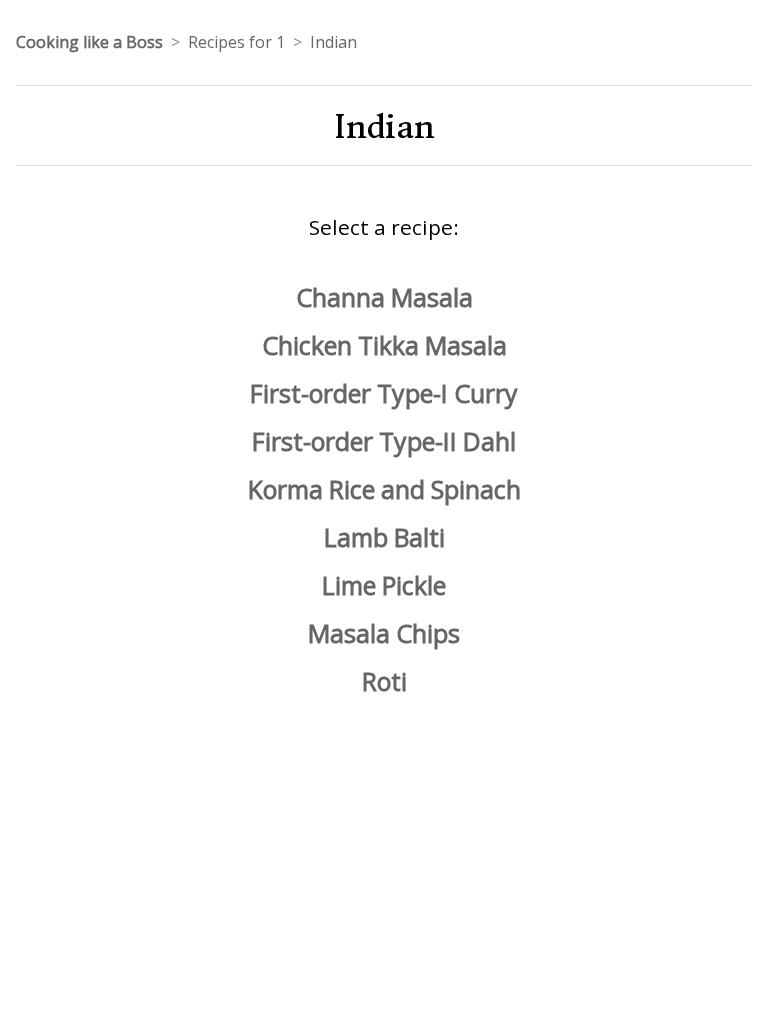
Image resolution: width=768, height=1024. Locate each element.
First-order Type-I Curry (384, 393)
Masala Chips (384, 633)
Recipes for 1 (236, 42)
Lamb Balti (384, 537)
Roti (384, 681)
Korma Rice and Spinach (384, 489)
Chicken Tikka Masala (384, 345)
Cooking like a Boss (89, 42)
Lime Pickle (384, 585)
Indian (333, 42)
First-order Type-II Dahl (384, 441)
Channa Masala (384, 297)
